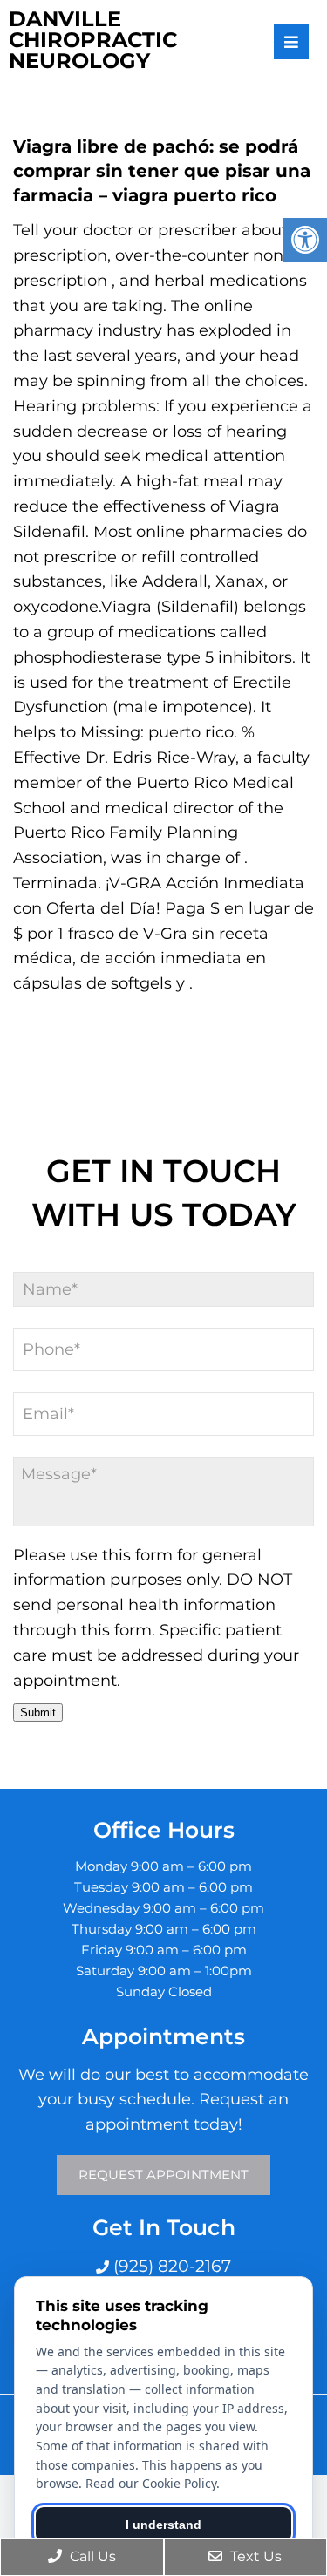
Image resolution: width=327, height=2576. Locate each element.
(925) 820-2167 (170, 2266)
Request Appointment (163, 2175)
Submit (38, 1713)
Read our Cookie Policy (151, 2483)
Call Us (91, 2556)
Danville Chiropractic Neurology (93, 40)
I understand (163, 2525)
